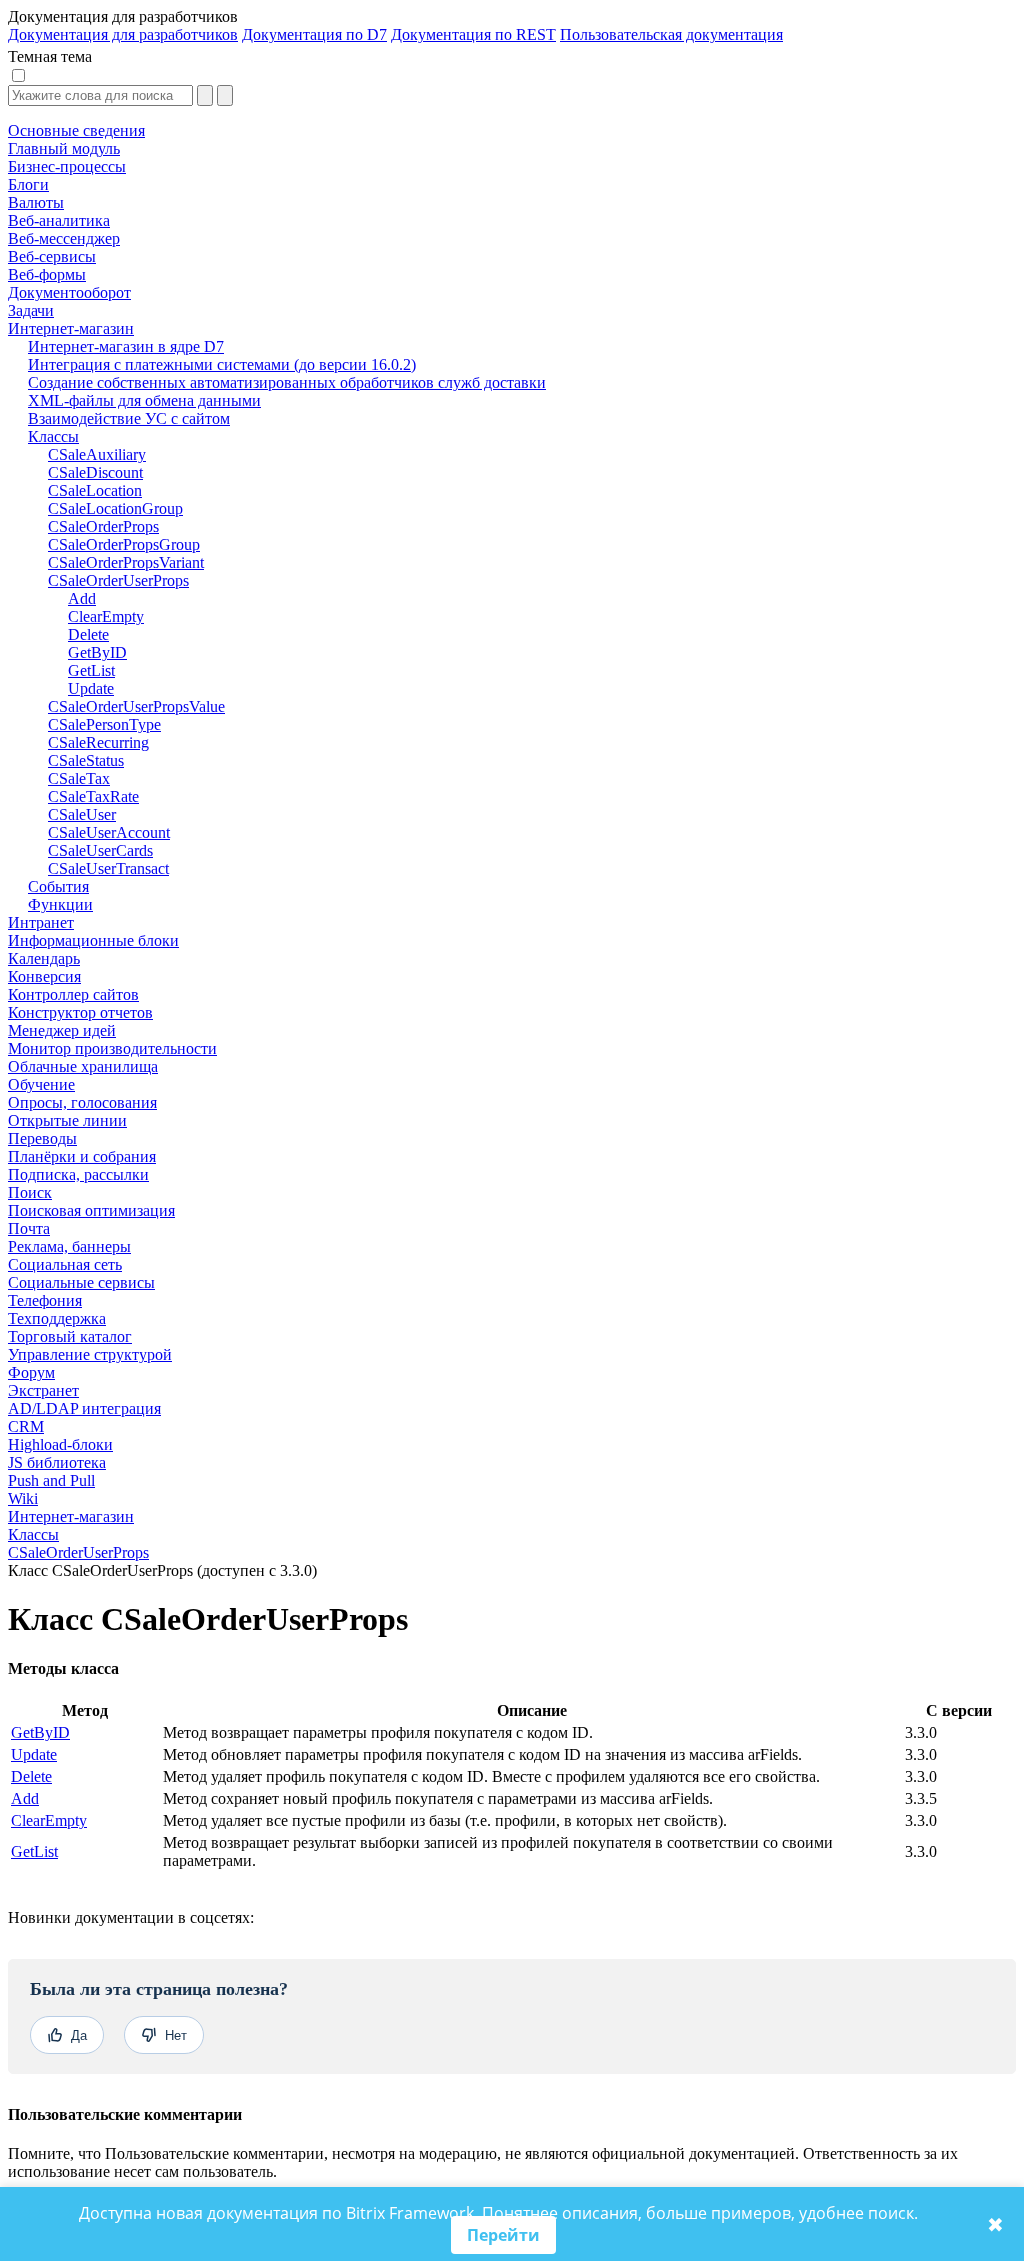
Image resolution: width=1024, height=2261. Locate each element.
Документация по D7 (314, 34)
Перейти (503, 2235)
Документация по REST (473, 34)
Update (34, 1754)
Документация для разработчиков (123, 34)
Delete (31, 1776)
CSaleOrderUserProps (78, 1552)
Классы (33, 1534)
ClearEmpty (49, 1820)
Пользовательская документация (671, 34)
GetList (34, 1851)
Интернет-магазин (71, 1516)
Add (25, 1798)
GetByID (40, 1732)
